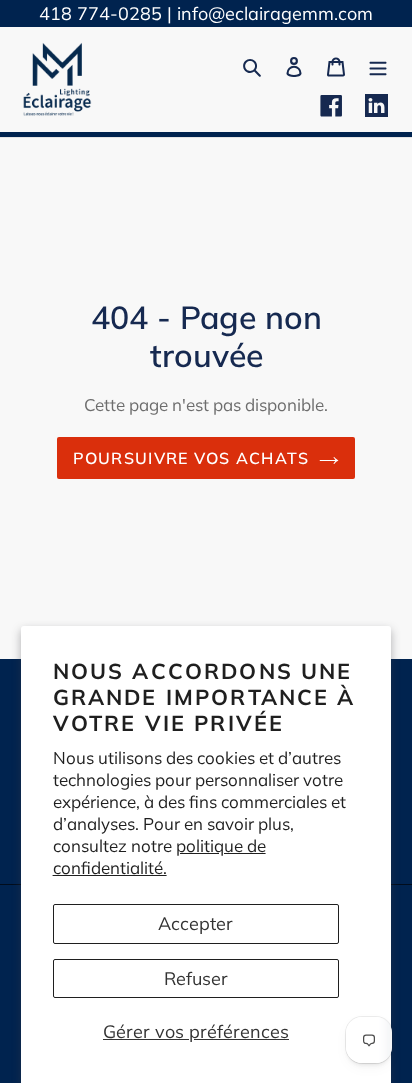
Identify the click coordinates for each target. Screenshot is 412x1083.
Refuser (196, 978)
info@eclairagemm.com (275, 13)
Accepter (195, 923)
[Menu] (378, 64)
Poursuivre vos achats (191, 458)
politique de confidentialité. (159, 856)
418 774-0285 (100, 13)
